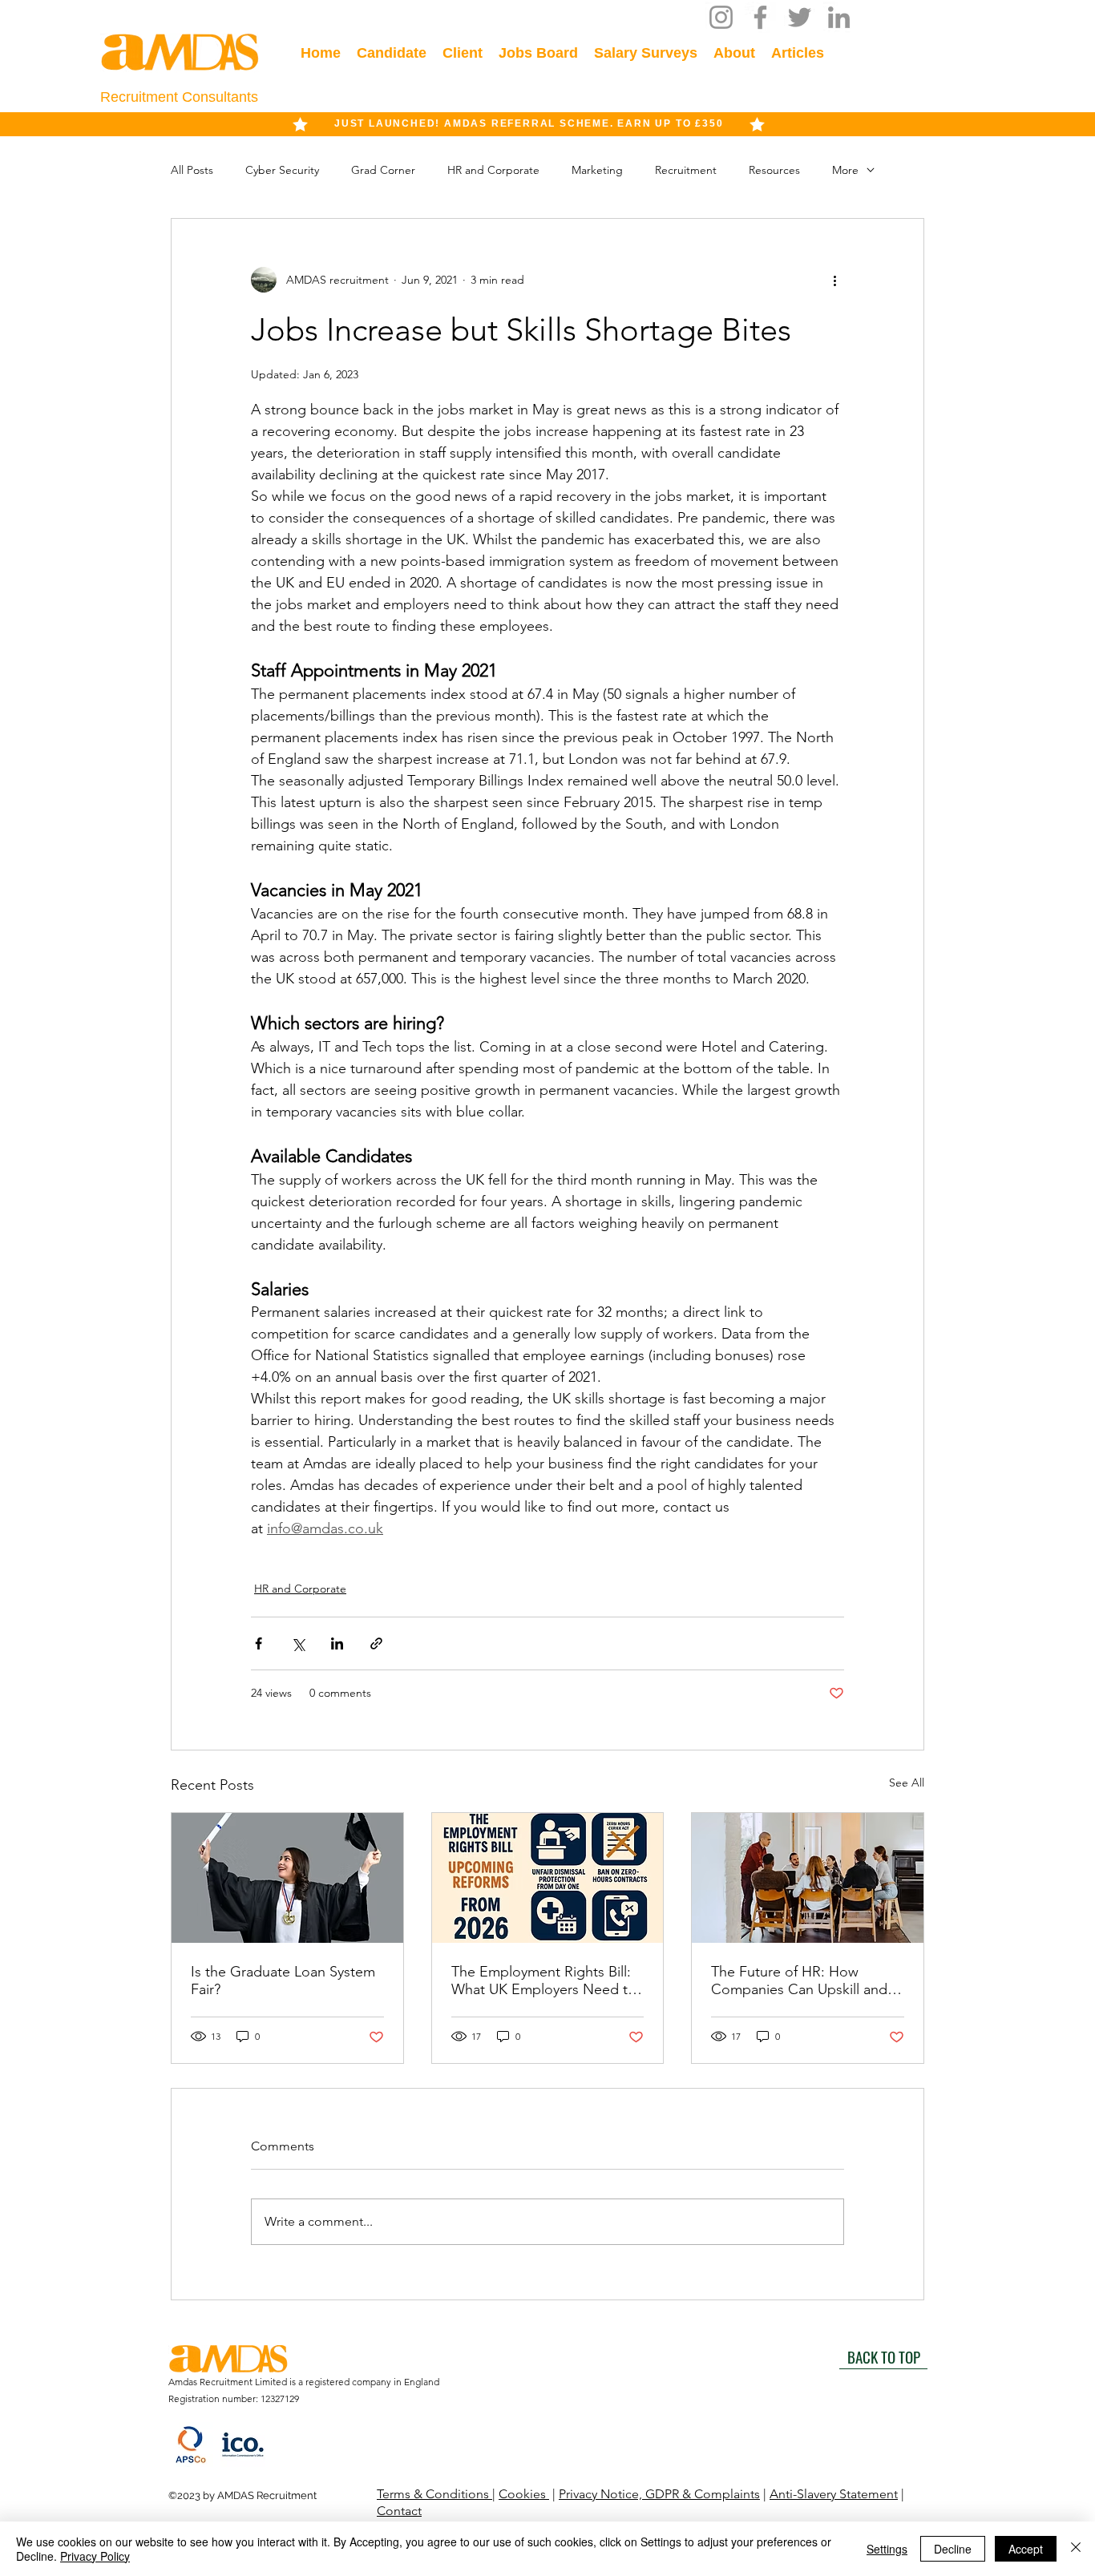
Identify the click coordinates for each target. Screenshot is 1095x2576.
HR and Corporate (493, 170)
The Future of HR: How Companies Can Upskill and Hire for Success (799, 1980)
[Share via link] (376, 1643)
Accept (1026, 2549)
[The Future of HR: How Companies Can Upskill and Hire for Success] (808, 1878)
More (845, 170)
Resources (774, 170)
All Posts (192, 170)
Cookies (524, 2494)
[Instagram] (721, 17)
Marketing (597, 170)
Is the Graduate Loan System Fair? (283, 1980)
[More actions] (834, 280)
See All (907, 1783)
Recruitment (686, 170)
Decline (953, 2549)
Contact (399, 2511)
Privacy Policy (95, 2556)
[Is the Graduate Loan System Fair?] (287, 1878)
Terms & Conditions (434, 2494)
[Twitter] (800, 17)
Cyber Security (282, 170)
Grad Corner (383, 170)
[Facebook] (760, 17)
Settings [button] (887, 2549)
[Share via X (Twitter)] (298, 1643)
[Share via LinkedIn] (337, 1643)
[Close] (1076, 2549)
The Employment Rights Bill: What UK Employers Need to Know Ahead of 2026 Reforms (545, 1980)
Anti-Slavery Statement (834, 2494)
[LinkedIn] (839, 17)
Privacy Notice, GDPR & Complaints (659, 2494)
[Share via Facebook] (259, 1643)
